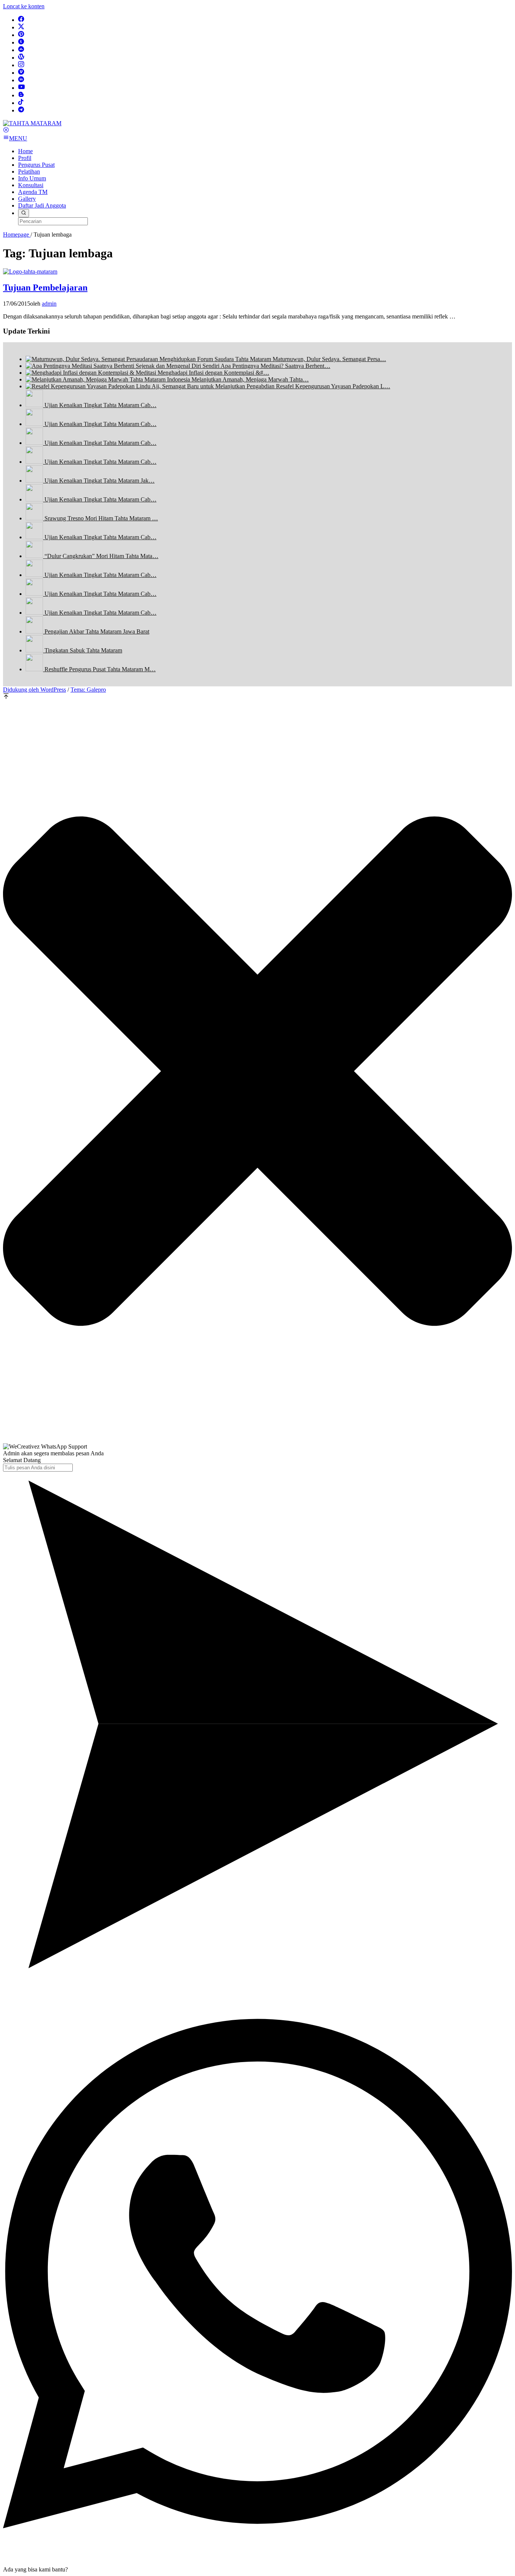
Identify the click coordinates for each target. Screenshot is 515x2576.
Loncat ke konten (24, 6)
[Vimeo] (21, 73)
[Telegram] (21, 110)
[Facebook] (21, 20)
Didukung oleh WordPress (34, 690)
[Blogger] (21, 95)
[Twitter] (21, 27)
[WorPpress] (21, 58)
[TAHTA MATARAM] (32, 123)
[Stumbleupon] (21, 50)
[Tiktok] (21, 103)
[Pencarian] (24, 213)
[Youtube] (21, 88)
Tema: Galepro (88, 690)
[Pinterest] (21, 35)
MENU (18, 138)
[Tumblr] (21, 42)
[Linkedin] (21, 80)
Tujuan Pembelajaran (45, 288)
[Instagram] (21, 65)
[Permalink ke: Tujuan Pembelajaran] (30, 271)
